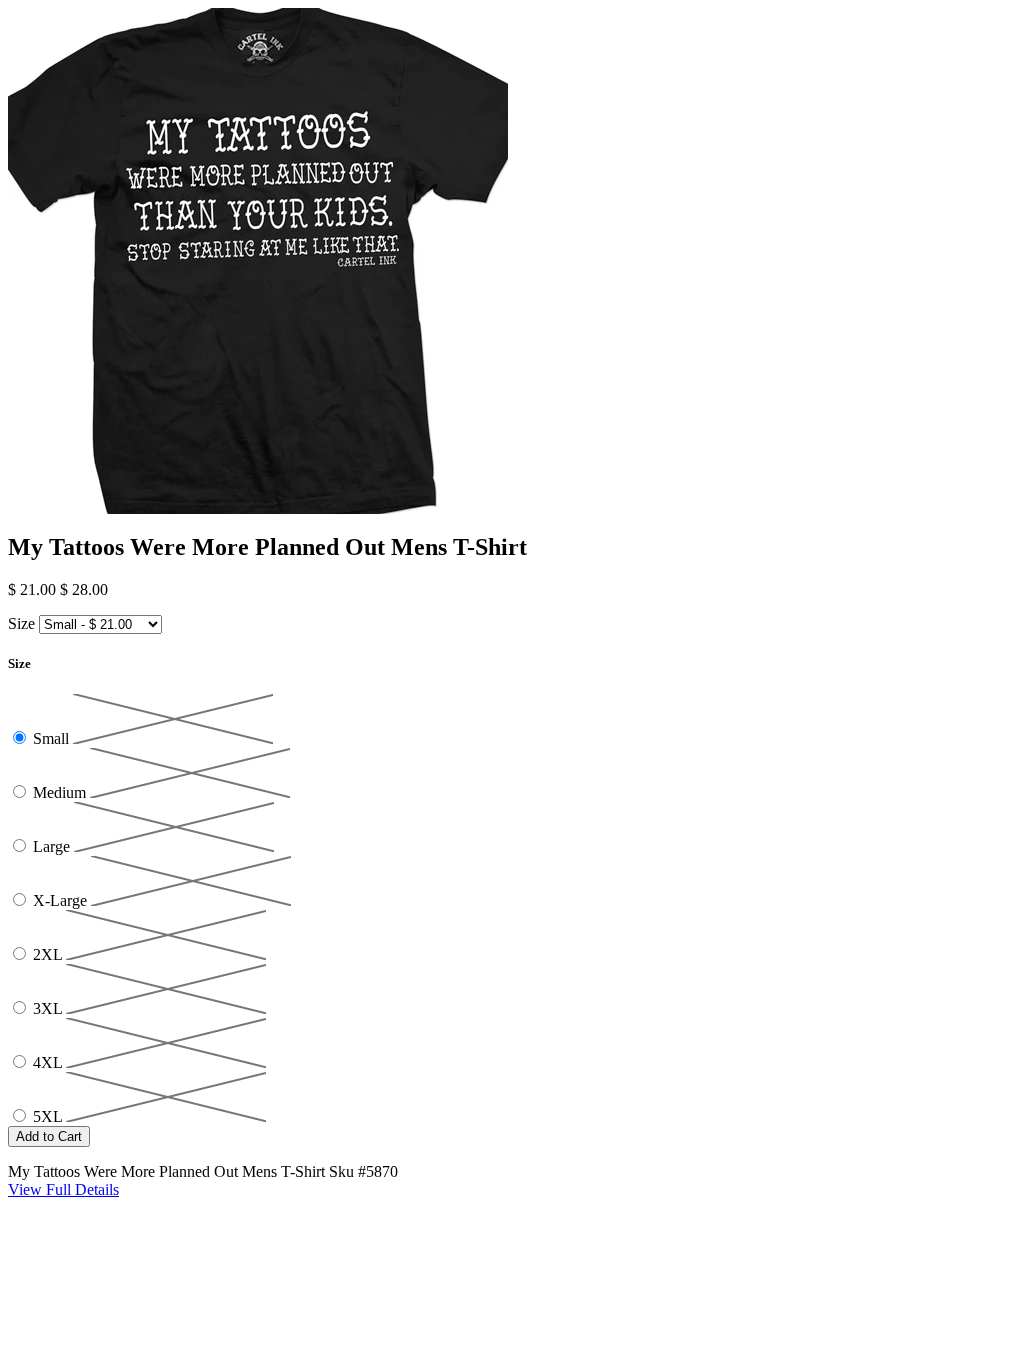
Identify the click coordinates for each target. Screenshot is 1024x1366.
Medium (61, 792)
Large (53, 846)
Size (21, 623)
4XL (49, 1062)
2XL (49, 954)
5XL (49, 1116)
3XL (49, 1008)
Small (53, 738)
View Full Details (63, 1189)
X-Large (62, 900)
